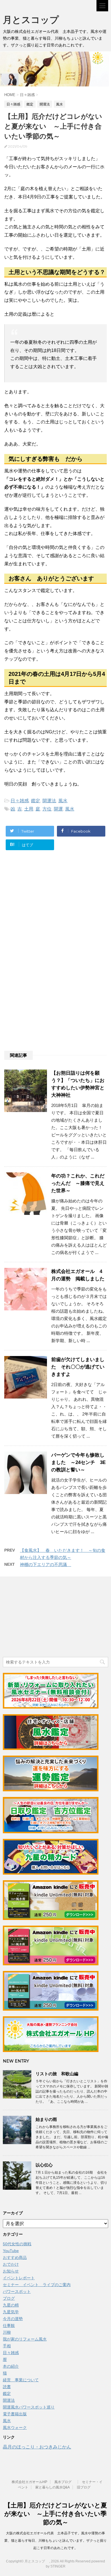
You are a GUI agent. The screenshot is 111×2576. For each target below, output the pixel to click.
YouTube (11, 2251)
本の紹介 (11, 2366)
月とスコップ (35, 20)
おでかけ (11, 2264)
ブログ (9, 2298)
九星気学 (11, 2312)
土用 (29, 809)
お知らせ (11, 2271)
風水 (63, 801)
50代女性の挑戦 (17, 2244)
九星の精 (11, 2305)
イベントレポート (19, 2278)
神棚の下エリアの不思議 (46, 1564)
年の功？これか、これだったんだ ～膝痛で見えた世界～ (78, 1183)
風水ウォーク (15, 2428)
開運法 (49, 801)
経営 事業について (21, 2380)
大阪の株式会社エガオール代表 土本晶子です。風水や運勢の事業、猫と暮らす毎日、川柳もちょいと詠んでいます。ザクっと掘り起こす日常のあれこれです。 (55, 2541)
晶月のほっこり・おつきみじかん (37, 2447)
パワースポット (17, 2291)
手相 (7, 2346)
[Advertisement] (51, 911)
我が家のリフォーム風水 (25, 2339)
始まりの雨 (46, 2119)
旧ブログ (84, 2487)
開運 (58, 809)
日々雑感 (20, 801)
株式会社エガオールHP (29, 2482)
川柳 (7, 2332)
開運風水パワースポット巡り (29, 2407)
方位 (47, 809)
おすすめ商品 (15, 2257)
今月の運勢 (13, 2319)
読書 (7, 2387)
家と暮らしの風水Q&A (53, 2487)
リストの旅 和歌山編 (57, 2074)
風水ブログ (65, 2482)
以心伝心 (44, 2165)
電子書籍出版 (15, 2414)
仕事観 (9, 2325)
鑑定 (36, 801)
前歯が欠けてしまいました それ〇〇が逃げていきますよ (78, 1367)
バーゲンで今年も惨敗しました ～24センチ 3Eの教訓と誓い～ (78, 1462)
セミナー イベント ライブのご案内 (37, 2285)
